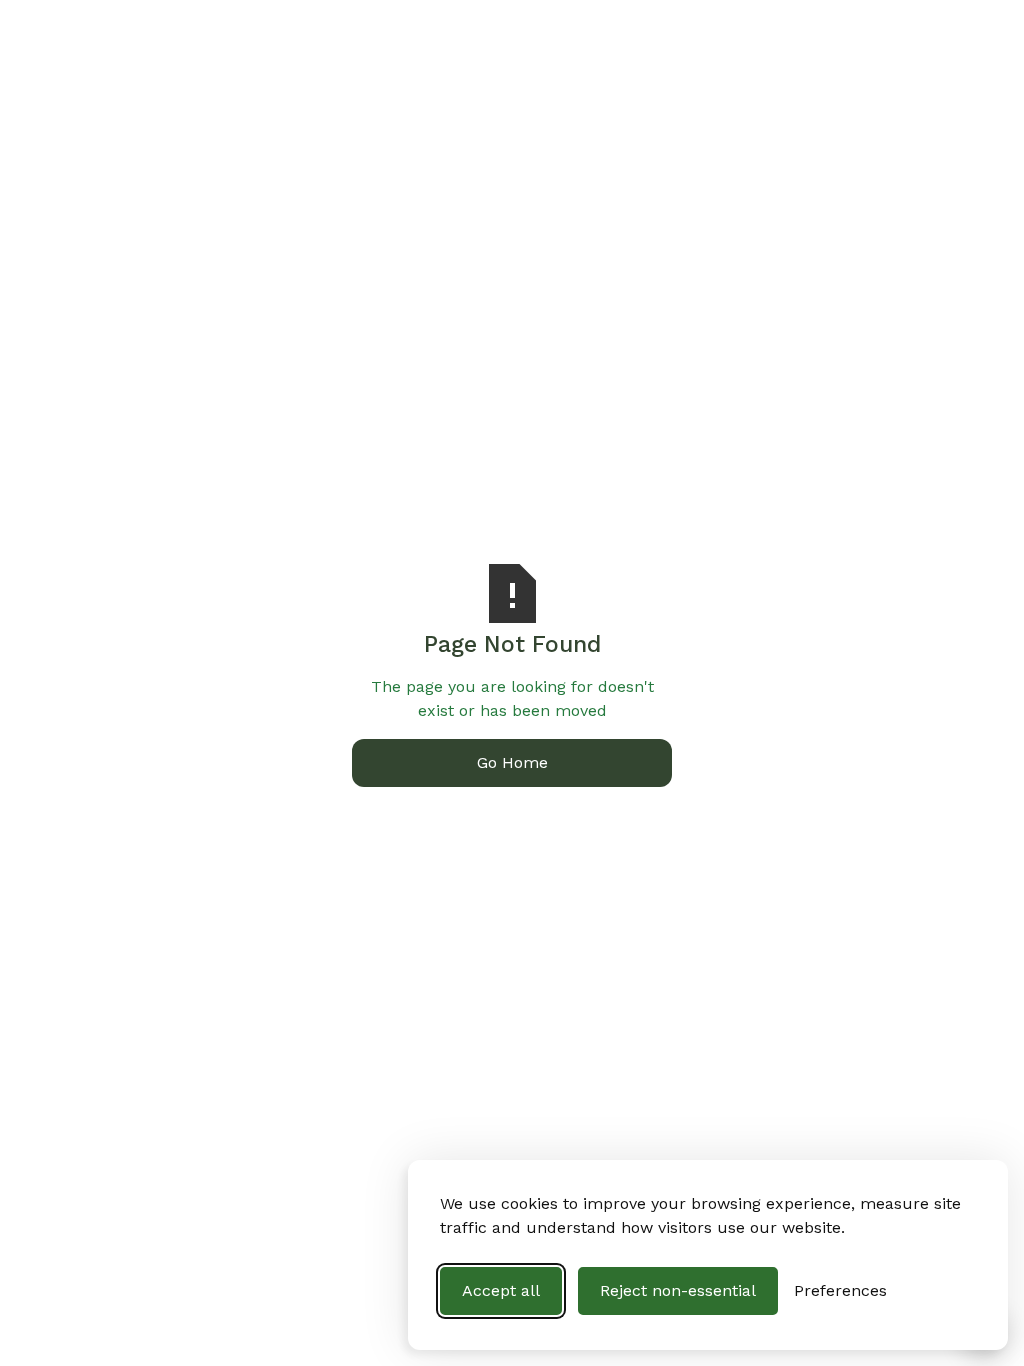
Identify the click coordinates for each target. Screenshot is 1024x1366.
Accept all (501, 1290)
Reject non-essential (678, 1290)
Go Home (512, 762)
